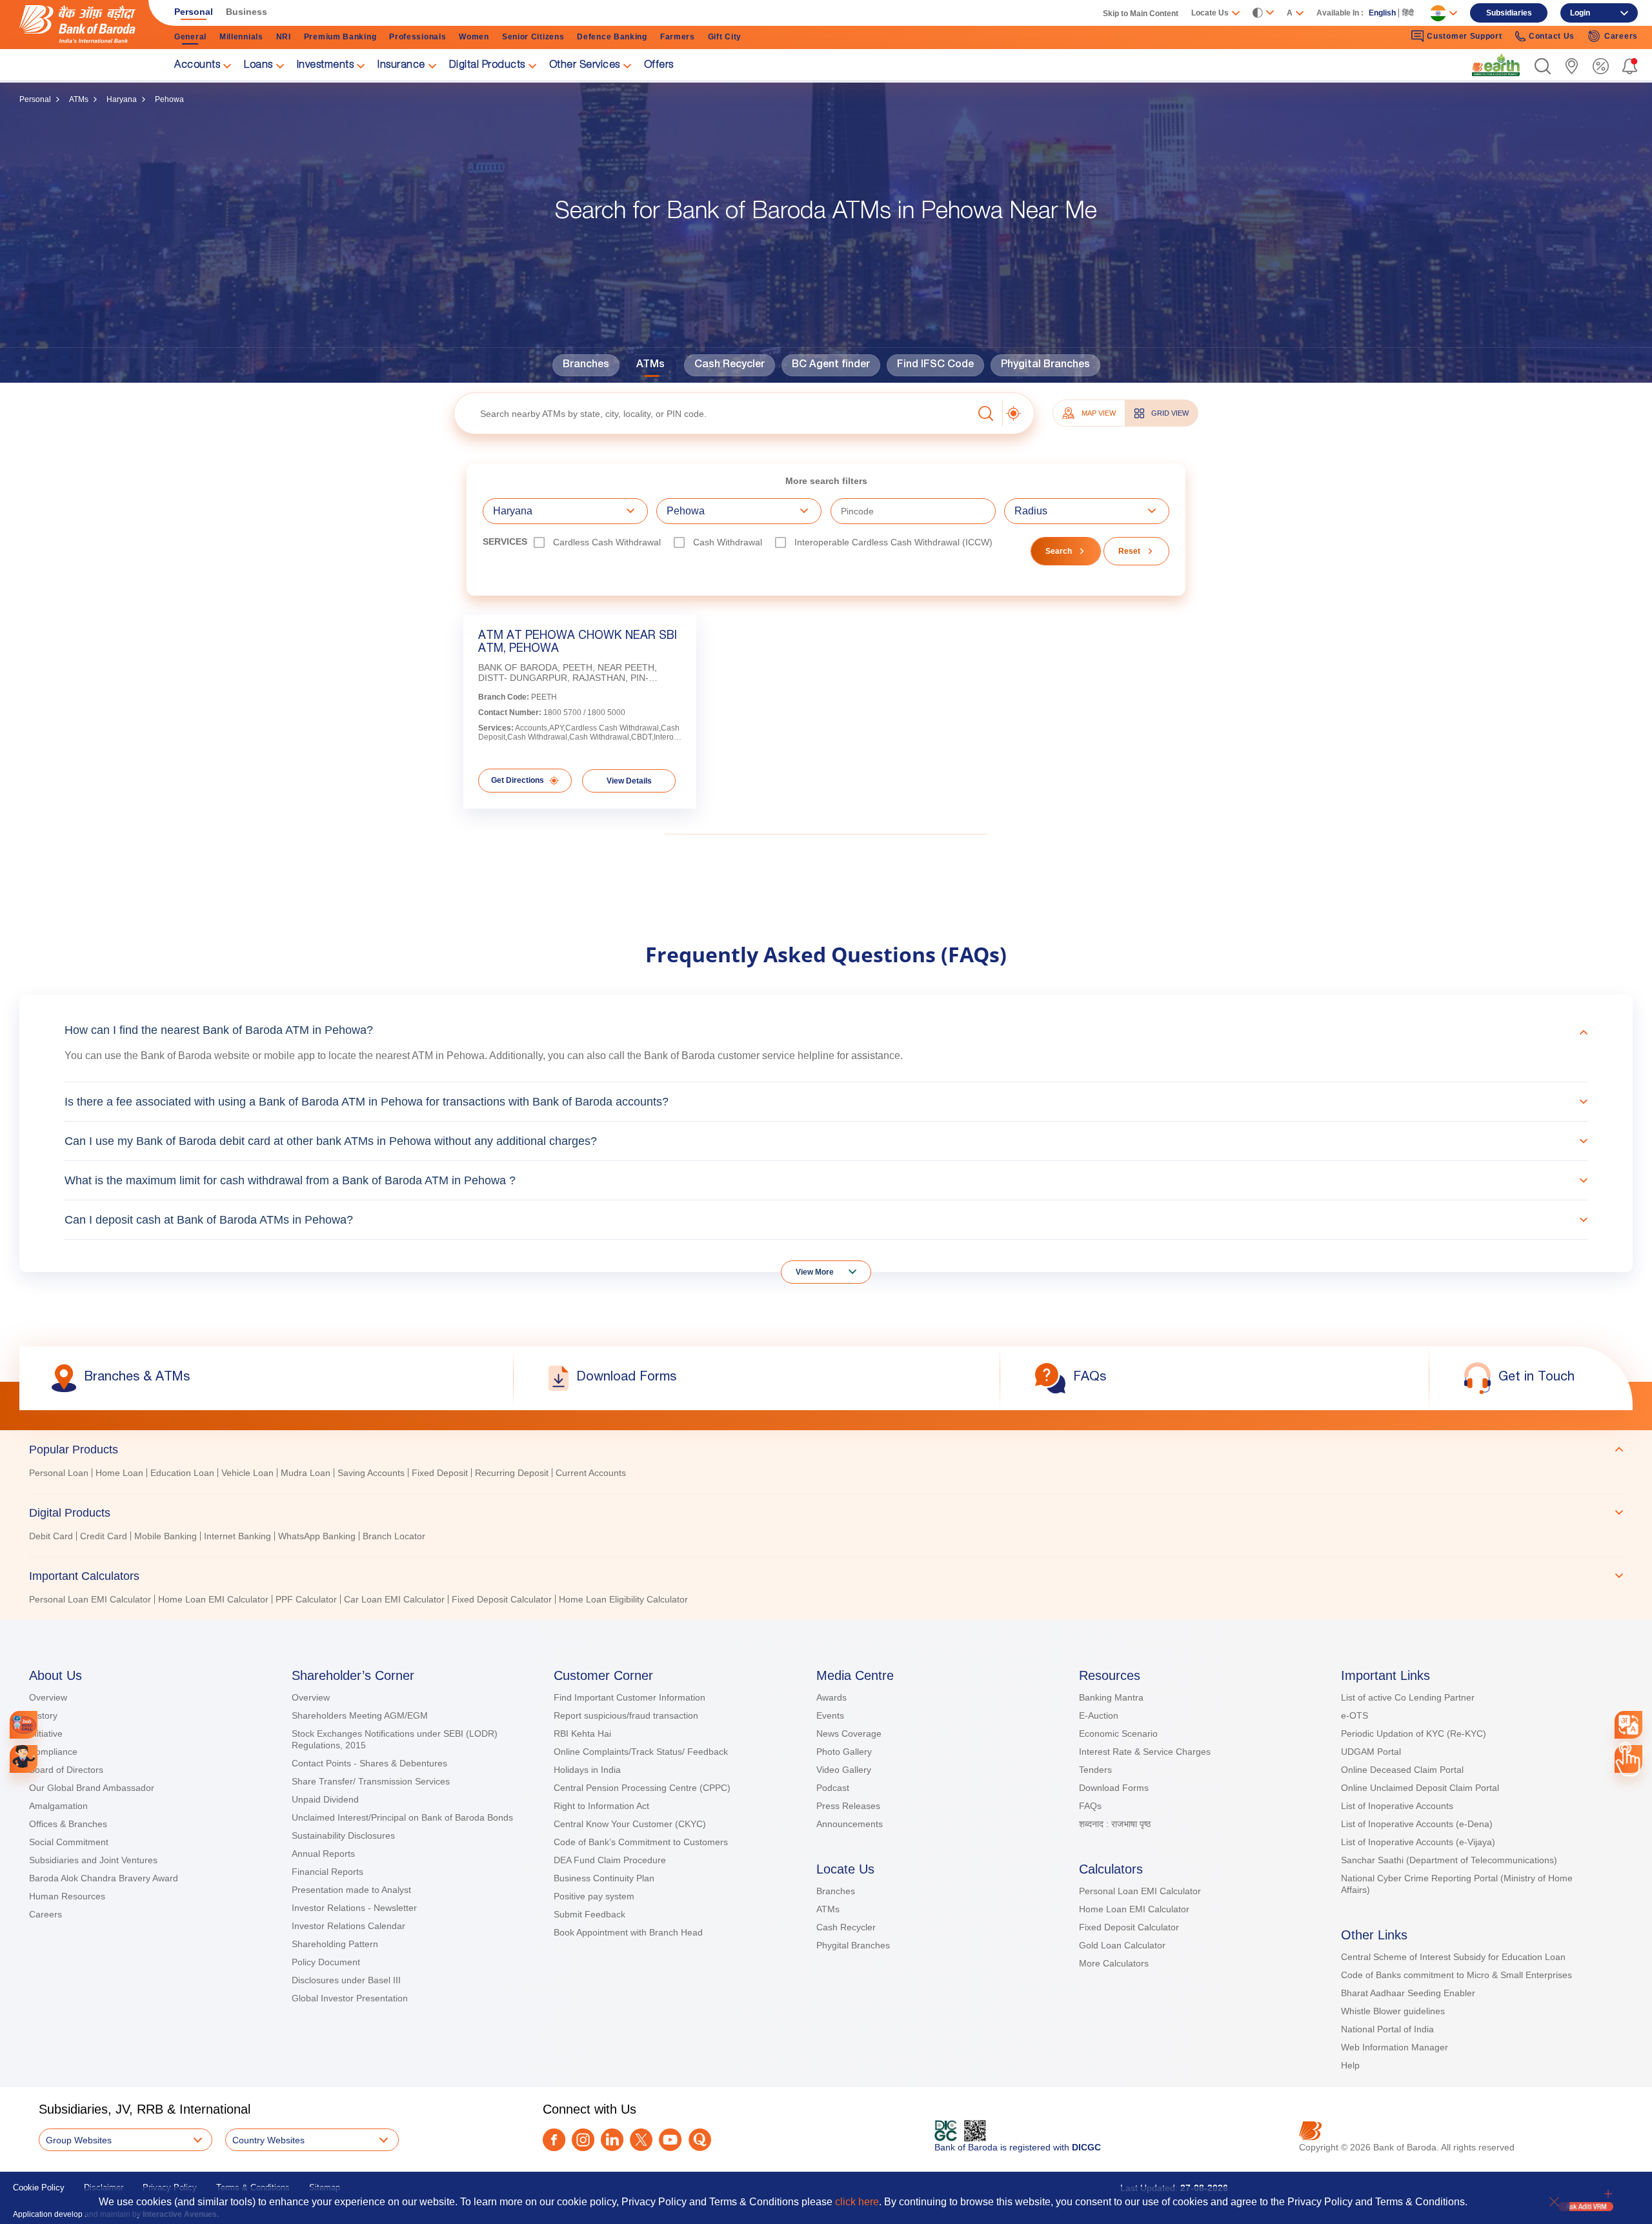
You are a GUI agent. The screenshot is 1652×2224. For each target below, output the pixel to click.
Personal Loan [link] (59, 1473)
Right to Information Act (601, 1806)
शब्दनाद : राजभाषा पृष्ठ (1115, 1824)
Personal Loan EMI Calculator (1140, 1891)
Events (830, 1715)
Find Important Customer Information (630, 1697)
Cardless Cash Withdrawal (607, 542)
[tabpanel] (826, 1474)
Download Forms (1114, 1788)
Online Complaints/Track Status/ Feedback (641, 1752)
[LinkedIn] (612, 2140)
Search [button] (1059, 551)
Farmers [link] (678, 37)
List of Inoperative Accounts (1397, 1806)
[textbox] (713, 413)
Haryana (122, 99)
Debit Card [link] (51, 1536)
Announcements (850, 1824)
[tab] (826, 1450)
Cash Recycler (730, 365)
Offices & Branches (68, 1824)
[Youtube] (670, 2140)
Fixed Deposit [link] (440, 1473)
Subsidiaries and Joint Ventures (93, 1860)
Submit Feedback (589, 1914)
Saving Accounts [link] (371, 1473)
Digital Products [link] (487, 66)
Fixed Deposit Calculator (1129, 1927)
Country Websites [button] (268, 2140)
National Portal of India (1387, 2029)
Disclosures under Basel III (346, 1980)
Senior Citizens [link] (533, 37)
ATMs (79, 99)
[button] (1543, 66)
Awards (831, 1697)
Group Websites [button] (79, 2140)
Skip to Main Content (1141, 14)
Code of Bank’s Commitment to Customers (641, 1842)
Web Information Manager (1395, 2047)
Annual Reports (323, 1854)
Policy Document (326, 1962)
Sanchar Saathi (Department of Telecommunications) (1449, 1860)
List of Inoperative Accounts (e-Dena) (1417, 1824)
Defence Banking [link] (612, 37)
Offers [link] (659, 66)
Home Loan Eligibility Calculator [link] (623, 1599)
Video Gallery (844, 1770)
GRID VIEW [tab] (1170, 413)
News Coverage (849, 1734)
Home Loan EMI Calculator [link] (213, 1599)
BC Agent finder (831, 365)
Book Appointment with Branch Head (628, 1932)
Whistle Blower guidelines (1393, 2011)
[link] (1496, 65)
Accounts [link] (197, 66)
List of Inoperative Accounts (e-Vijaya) (1418, 1842)
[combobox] (1628, 1724)
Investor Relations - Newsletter (354, 1908)
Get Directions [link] (518, 780)
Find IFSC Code (935, 365)
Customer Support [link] (1464, 36)
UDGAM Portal (1371, 1752)
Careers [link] (1621, 36)
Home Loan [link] (119, 1473)
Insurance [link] (401, 66)
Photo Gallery (844, 1752)
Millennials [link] (241, 37)
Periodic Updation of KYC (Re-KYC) (1414, 1734)
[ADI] (24, 1759)
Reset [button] (1129, 551)
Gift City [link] (725, 37)
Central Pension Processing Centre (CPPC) (642, 1788)
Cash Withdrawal (728, 542)
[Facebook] (554, 2140)
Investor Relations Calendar (348, 1926)
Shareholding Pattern (335, 1944)
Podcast (833, 1788)
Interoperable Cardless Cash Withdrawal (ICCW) (893, 542)
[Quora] (700, 2140)
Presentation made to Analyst (351, 1890)
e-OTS (1355, 1715)
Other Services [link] (585, 66)
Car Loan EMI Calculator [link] (394, 1599)
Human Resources (67, 1896)
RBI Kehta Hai (582, 1734)
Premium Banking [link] (340, 37)
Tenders (1095, 1770)
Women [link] (474, 37)
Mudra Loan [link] (306, 1473)
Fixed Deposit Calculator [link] (502, 1599)
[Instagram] (583, 2140)
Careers (45, 1914)
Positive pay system (594, 1896)
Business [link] (247, 12)
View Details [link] (629, 781)
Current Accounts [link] (591, 1473)
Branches (586, 365)
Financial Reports (327, 1872)
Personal (35, 99)
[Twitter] (641, 2140)
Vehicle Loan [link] (247, 1473)
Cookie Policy (39, 2188)
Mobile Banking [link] (166, 1536)
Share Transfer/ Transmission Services (371, 1781)
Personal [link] (194, 12)
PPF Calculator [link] (306, 1599)
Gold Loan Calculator (1122, 1945)
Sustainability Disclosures (343, 1835)
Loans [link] (258, 66)
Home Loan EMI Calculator (1134, 1909)
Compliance (53, 1752)
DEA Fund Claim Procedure (610, 1860)
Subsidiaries (1509, 13)
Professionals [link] (418, 37)
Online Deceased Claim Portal (1402, 1770)
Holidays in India (587, 1770)
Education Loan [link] (182, 1473)
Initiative (46, 1734)
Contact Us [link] (1552, 36)
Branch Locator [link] (394, 1536)
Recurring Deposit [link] (512, 1473)
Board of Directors (66, 1770)
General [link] (190, 37)
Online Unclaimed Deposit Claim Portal (1420, 1788)
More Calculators (1114, 1963)
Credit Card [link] (104, 1536)
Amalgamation (58, 1806)
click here (857, 2202)
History (43, 1715)
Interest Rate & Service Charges (1145, 1752)
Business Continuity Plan (604, 1878)
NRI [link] (284, 37)
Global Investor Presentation (350, 1998)
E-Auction (1099, 1715)
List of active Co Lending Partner (1408, 1697)
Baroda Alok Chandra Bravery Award (104, 1878)
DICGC (1086, 2147)
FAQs (1090, 1806)
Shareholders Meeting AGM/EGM (360, 1715)
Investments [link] (326, 66)
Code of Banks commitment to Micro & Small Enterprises (1456, 1975)
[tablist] (826, 1519)
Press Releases (848, 1806)
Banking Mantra (1111, 1697)
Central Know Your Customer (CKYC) (630, 1824)
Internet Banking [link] (237, 1536)
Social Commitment (69, 1842)
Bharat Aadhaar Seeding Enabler (1408, 1993)
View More (815, 1272)
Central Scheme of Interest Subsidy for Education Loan (1453, 1957)
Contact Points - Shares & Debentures (369, 1763)
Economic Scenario (1118, 1734)
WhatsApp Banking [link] (317, 1536)
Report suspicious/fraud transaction (626, 1715)
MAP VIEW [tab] (1099, 413)
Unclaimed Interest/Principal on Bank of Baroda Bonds (402, 1817)
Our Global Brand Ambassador (92, 1788)
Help (1350, 2065)
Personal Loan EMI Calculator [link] (90, 1599)
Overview (48, 1697)
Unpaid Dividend (325, 1799)
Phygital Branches (1045, 365)
